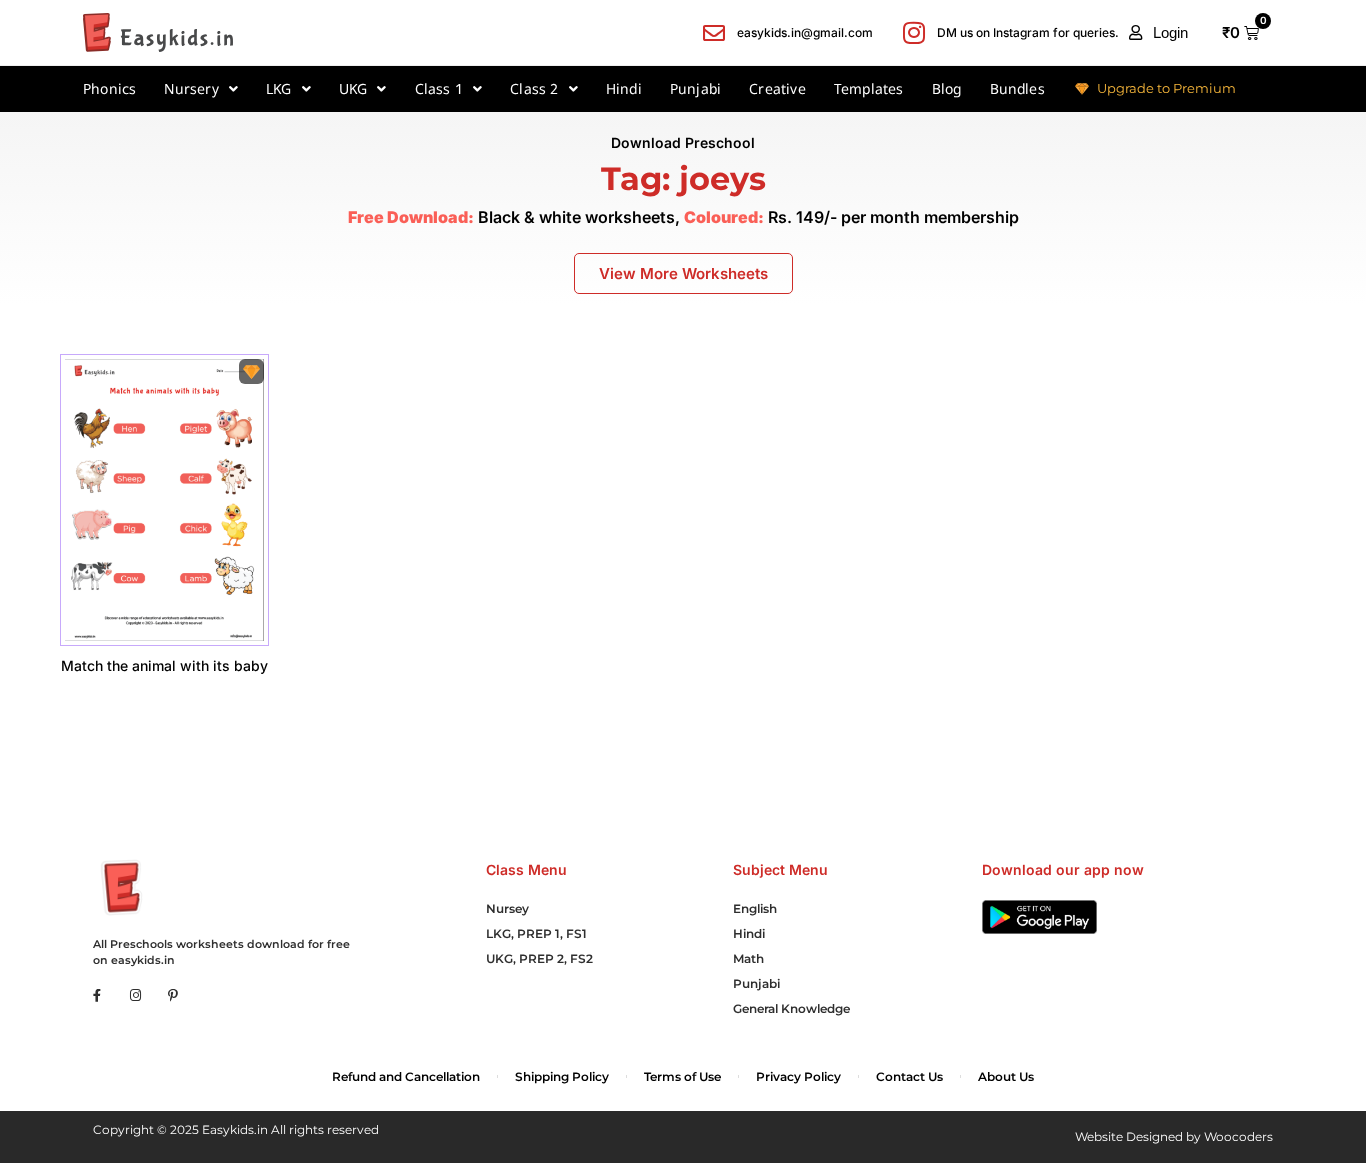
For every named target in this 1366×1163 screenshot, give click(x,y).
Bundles (1017, 88)
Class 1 (439, 88)
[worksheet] (164, 499)
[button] (1158, 33)
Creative (777, 88)
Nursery (191, 88)
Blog (947, 88)
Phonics (109, 88)
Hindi (624, 88)
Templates (869, 88)
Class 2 (534, 88)
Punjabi (695, 88)
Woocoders (1238, 1136)
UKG (353, 88)
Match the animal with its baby (164, 665)
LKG (279, 88)
